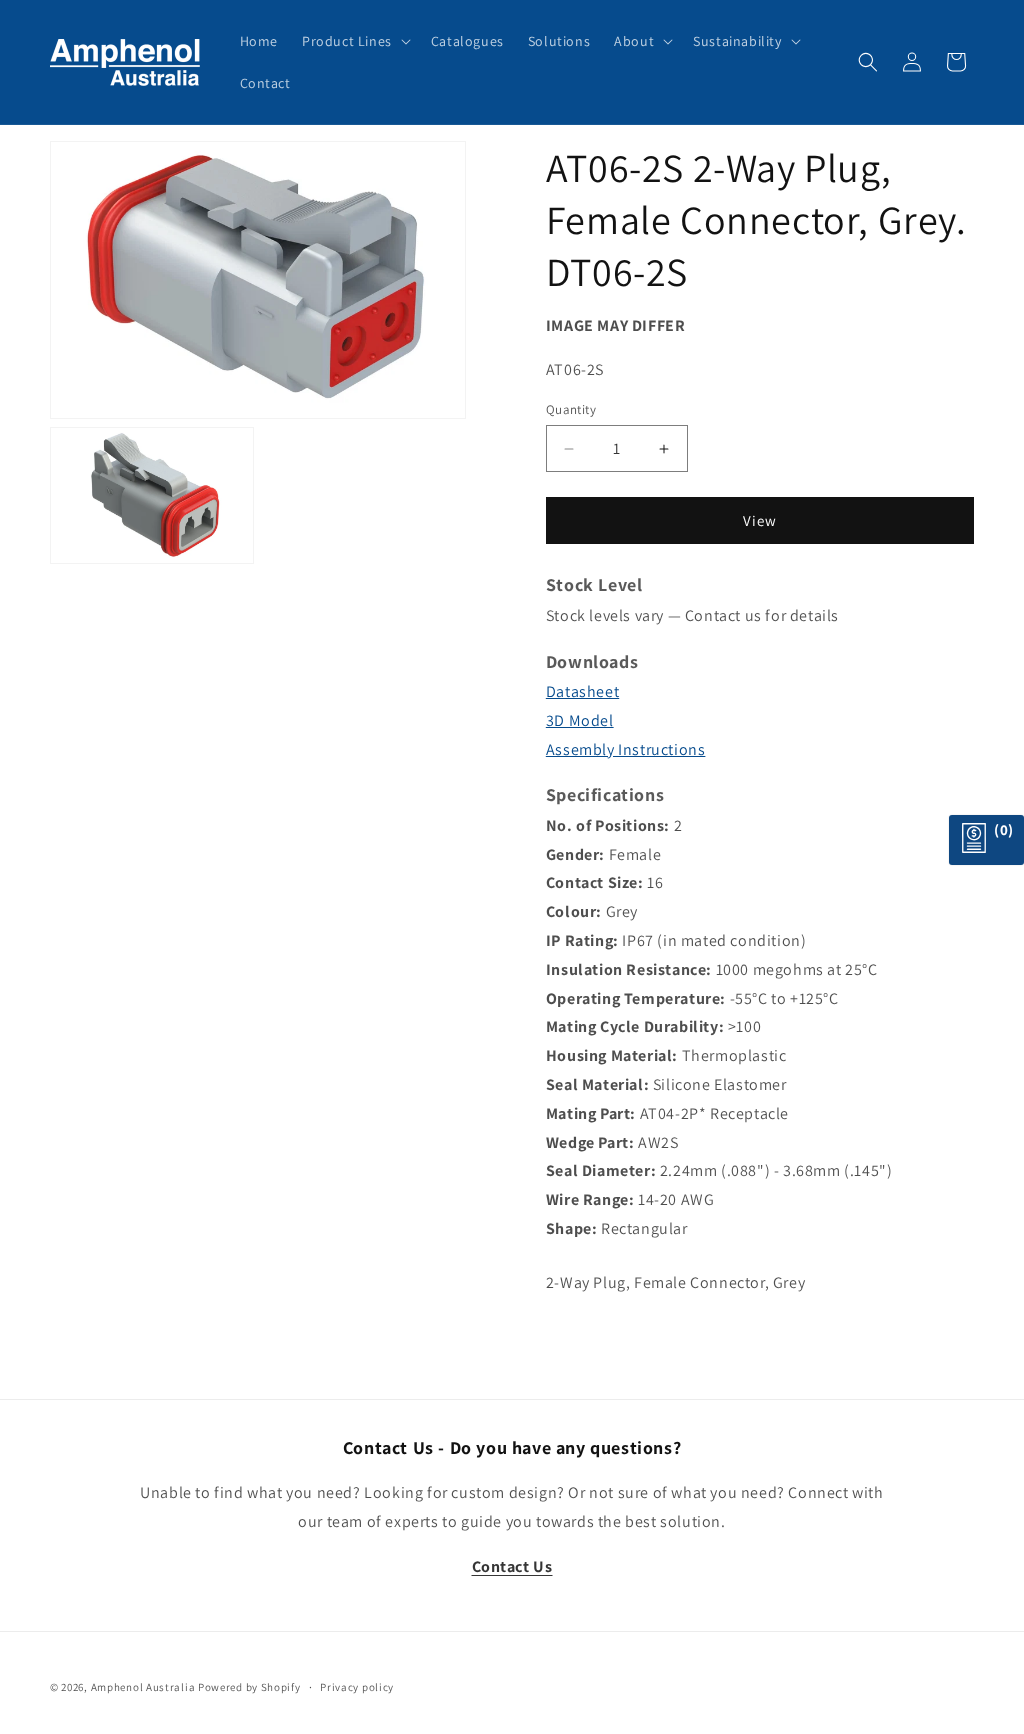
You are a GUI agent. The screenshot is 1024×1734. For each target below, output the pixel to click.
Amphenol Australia (143, 1687)
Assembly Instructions (626, 749)
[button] (354, 41)
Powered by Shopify (249, 1687)
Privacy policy (357, 1687)
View (760, 520)
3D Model (580, 720)
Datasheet (582, 691)
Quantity (571, 409)
